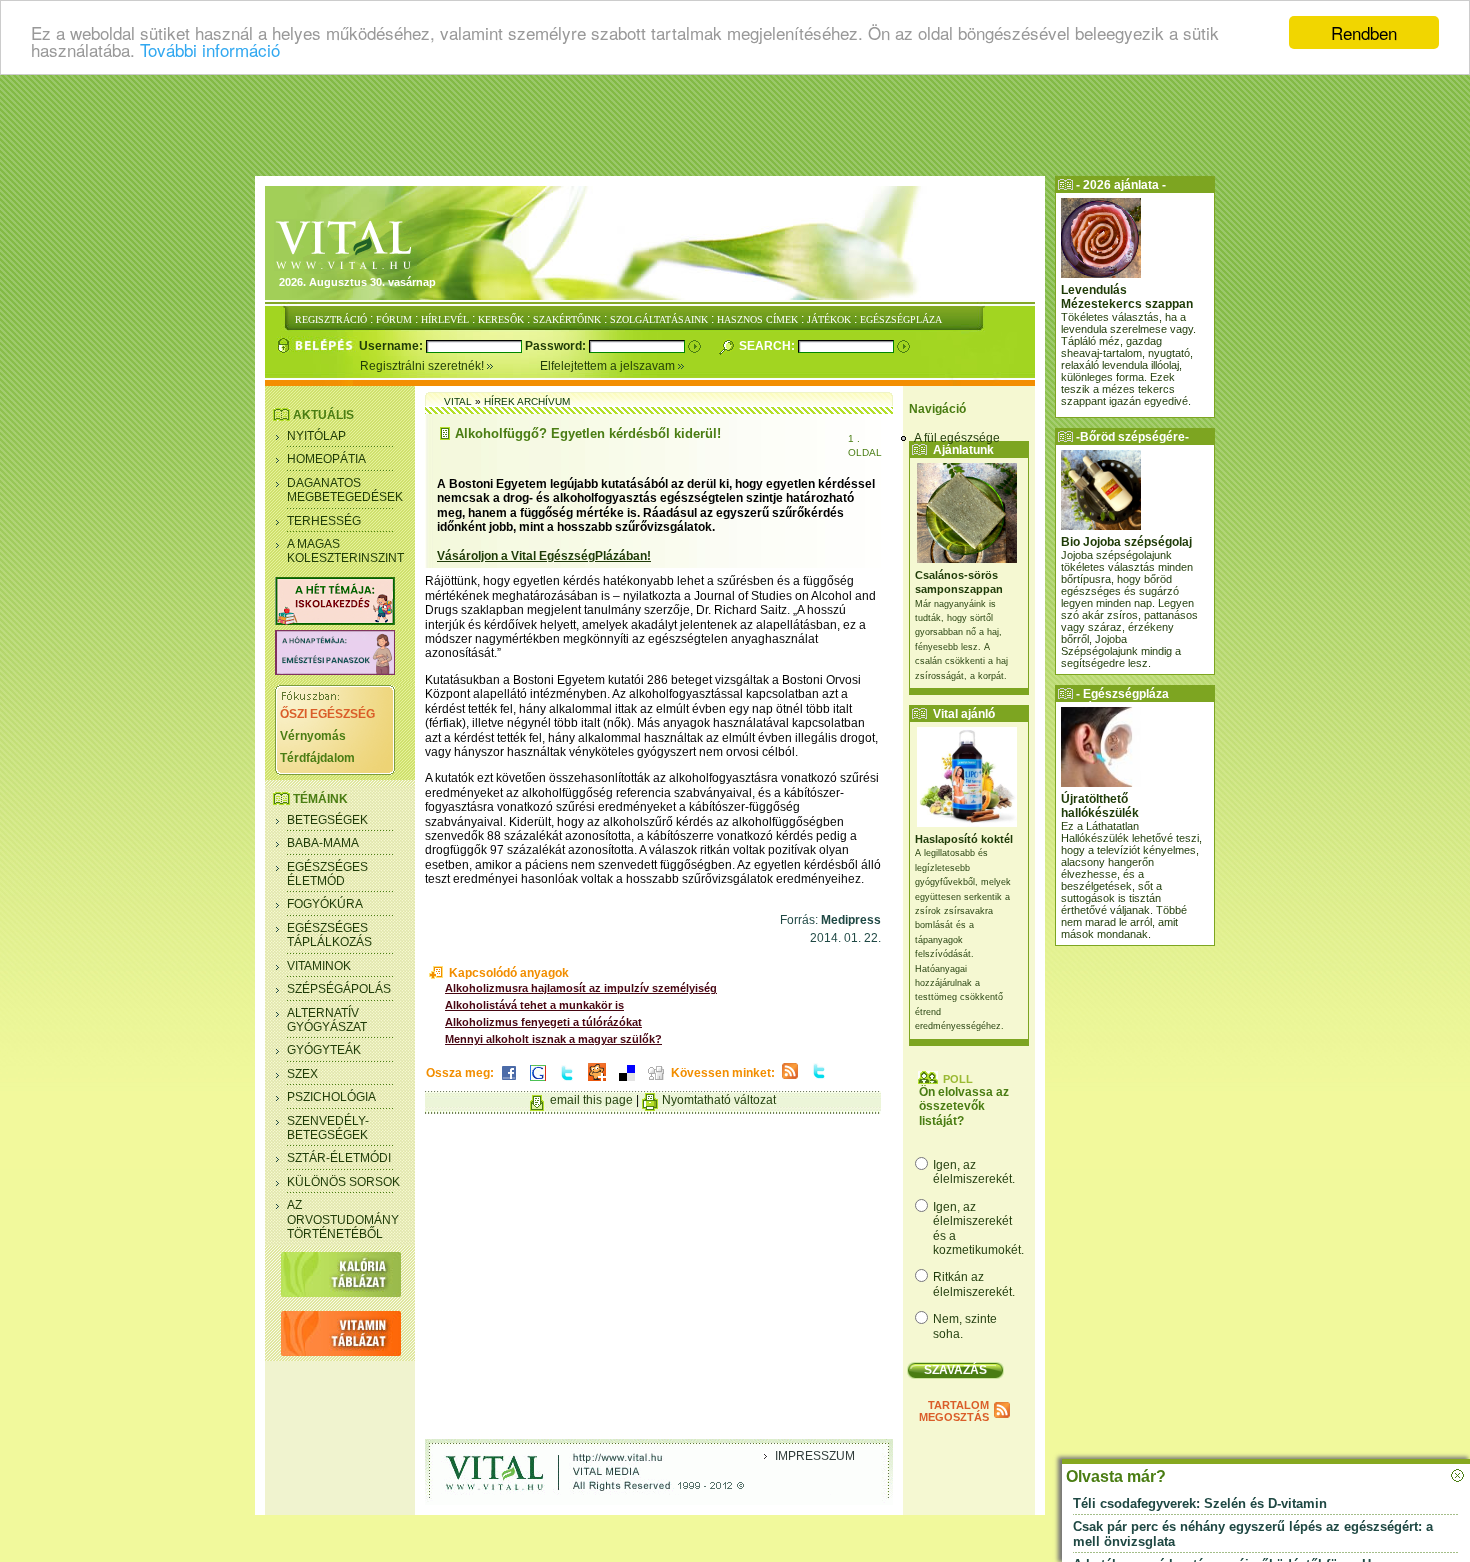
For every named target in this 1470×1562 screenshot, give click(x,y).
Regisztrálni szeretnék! (423, 366)
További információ (210, 50)
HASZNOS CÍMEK (757, 319)
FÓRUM (394, 319)
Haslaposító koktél (964, 839)
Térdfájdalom (317, 758)
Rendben (1364, 32)
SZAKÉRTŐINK (567, 319)
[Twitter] (567, 1082)
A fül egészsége (957, 438)
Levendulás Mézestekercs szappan (1127, 297)
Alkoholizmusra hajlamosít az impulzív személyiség (581, 988)
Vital (458, 401)
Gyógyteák (324, 1050)
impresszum (815, 1456)
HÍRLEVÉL (445, 319)
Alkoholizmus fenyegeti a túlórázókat (543, 1022)
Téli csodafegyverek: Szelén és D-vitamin (1200, 1503)
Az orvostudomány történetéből (343, 1219)
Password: (557, 346)
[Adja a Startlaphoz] (597, 1082)
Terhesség (324, 521)
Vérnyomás (313, 736)
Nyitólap (316, 436)
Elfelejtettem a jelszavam (609, 366)
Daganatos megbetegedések (345, 490)
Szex (302, 1074)
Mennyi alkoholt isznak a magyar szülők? (553, 1039)
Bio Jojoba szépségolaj (1126, 542)
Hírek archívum (527, 401)
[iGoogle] (538, 1082)
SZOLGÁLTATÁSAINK (659, 319)
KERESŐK (501, 319)
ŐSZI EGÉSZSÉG (327, 714)
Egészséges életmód (327, 874)
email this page (591, 1100)
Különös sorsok (343, 1182)
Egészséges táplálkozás (329, 935)
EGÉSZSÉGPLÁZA (901, 319)
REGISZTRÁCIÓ (331, 319)
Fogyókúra (325, 904)
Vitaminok (319, 966)
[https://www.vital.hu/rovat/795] (335, 671)
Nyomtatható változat (719, 1100)
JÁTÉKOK (829, 319)
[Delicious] (627, 1082)
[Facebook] (509, 1082)
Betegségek (327, 820)
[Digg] (656, 1082)
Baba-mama (323, 843)
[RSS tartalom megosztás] (790, 1080)
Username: (392, 346)
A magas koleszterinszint (345, 551)
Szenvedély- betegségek (328, 1128)
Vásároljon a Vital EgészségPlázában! (544, 556)
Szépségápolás (339, 989)
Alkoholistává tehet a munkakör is (534, 1005)
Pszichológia (331, 1097)
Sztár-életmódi (339, 1158)
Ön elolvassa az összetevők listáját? (964, 1106)
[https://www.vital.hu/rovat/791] (335, 621)
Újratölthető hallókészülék (1100, 806)
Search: (768, 346)
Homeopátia (326, 459)
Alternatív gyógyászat (327, 1020)
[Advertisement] (735, 125)
